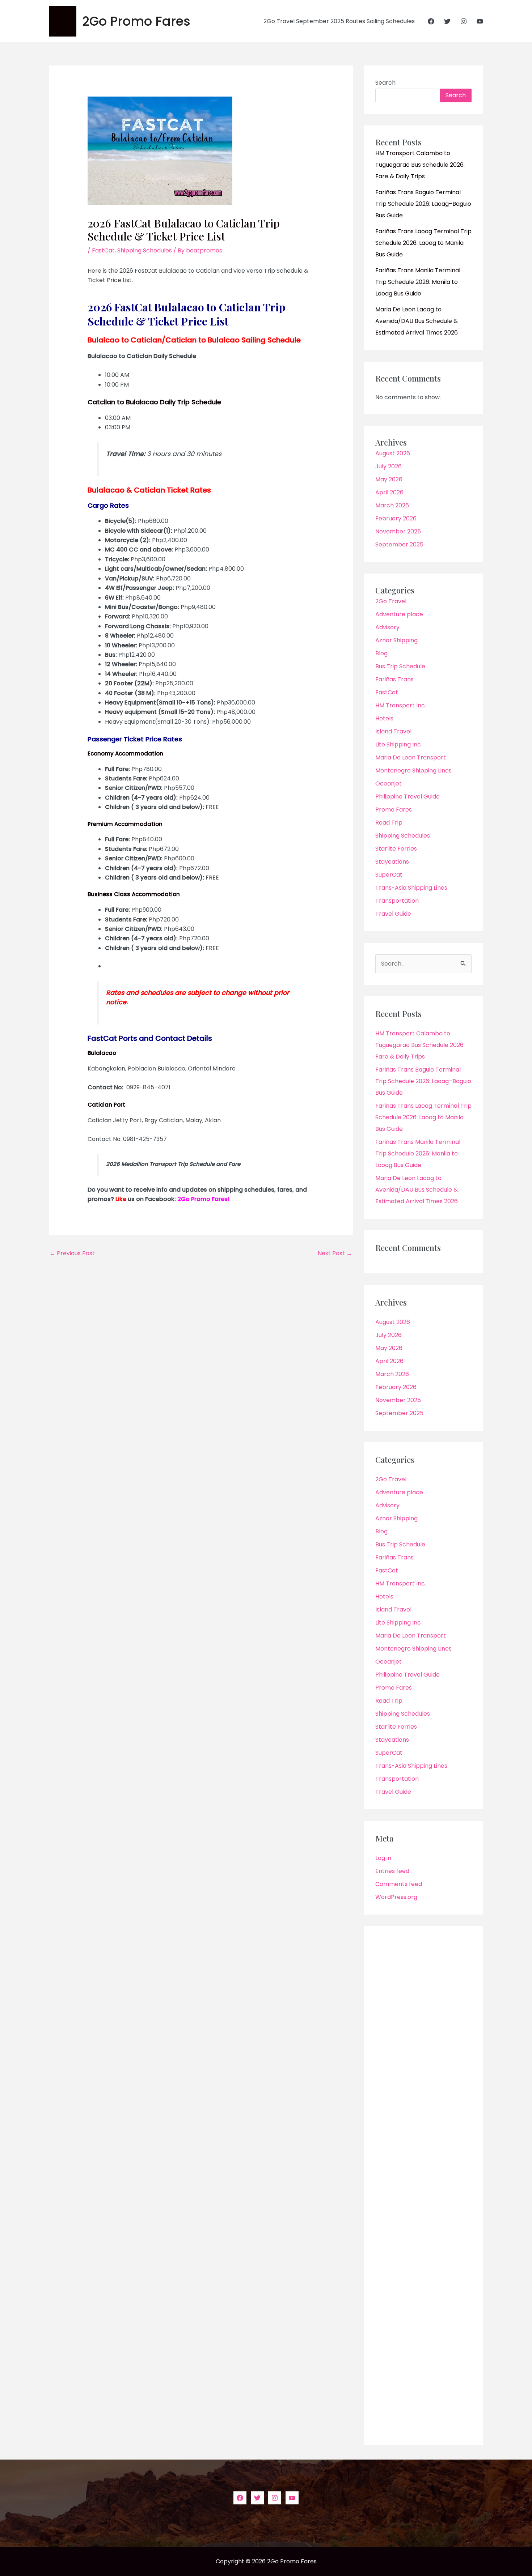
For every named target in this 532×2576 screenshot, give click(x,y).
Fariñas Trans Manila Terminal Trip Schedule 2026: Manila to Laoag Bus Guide (418, 282)
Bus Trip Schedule (400, 666)
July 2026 (389, 466)
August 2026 (393, 453)
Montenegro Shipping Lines (413, 770)
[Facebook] (431, 21)
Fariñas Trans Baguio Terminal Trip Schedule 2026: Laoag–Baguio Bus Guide (423, 204)
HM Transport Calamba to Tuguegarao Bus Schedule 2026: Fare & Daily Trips (420, 165)
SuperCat (389, 875)
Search (385, 83)
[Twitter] (447, 21)
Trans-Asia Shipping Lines (411, 888)
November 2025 (398, 531)
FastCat (103, 250)
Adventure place (399, 614)
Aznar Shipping (396, 640)
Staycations (392, 862)
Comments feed (399, 1884)
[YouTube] (480, 21)
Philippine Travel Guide (408, 797)
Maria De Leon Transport (411, 757)
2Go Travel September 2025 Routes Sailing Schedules (339, 21)
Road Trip (389, 823)
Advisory (387, 627)
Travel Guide (393, 914)
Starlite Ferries (396, 849)
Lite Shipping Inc (398, 744)
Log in (383, 1858)
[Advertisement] (423, 2186)
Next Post (335, 1253)
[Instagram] (464, 21)
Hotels (384, 718)
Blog (381, 653)
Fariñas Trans (394, 679)
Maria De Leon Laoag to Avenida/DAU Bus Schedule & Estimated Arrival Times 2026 (417, 321)
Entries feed (392, 1871)
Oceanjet (389, 784)
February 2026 (396, 518)
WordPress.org (396, 1897)
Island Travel (393, 731)
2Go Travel (391, 601)
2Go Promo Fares (136, 21)
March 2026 (392, 505)
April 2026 (389, 492)
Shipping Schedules (145, 250)
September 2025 (399, 544)
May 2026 (389, 479)
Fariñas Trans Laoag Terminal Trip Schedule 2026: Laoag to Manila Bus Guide (423, 243)
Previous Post (72, 1253)
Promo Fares (394, 810)
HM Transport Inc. (401, 705)
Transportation (397, 901)
